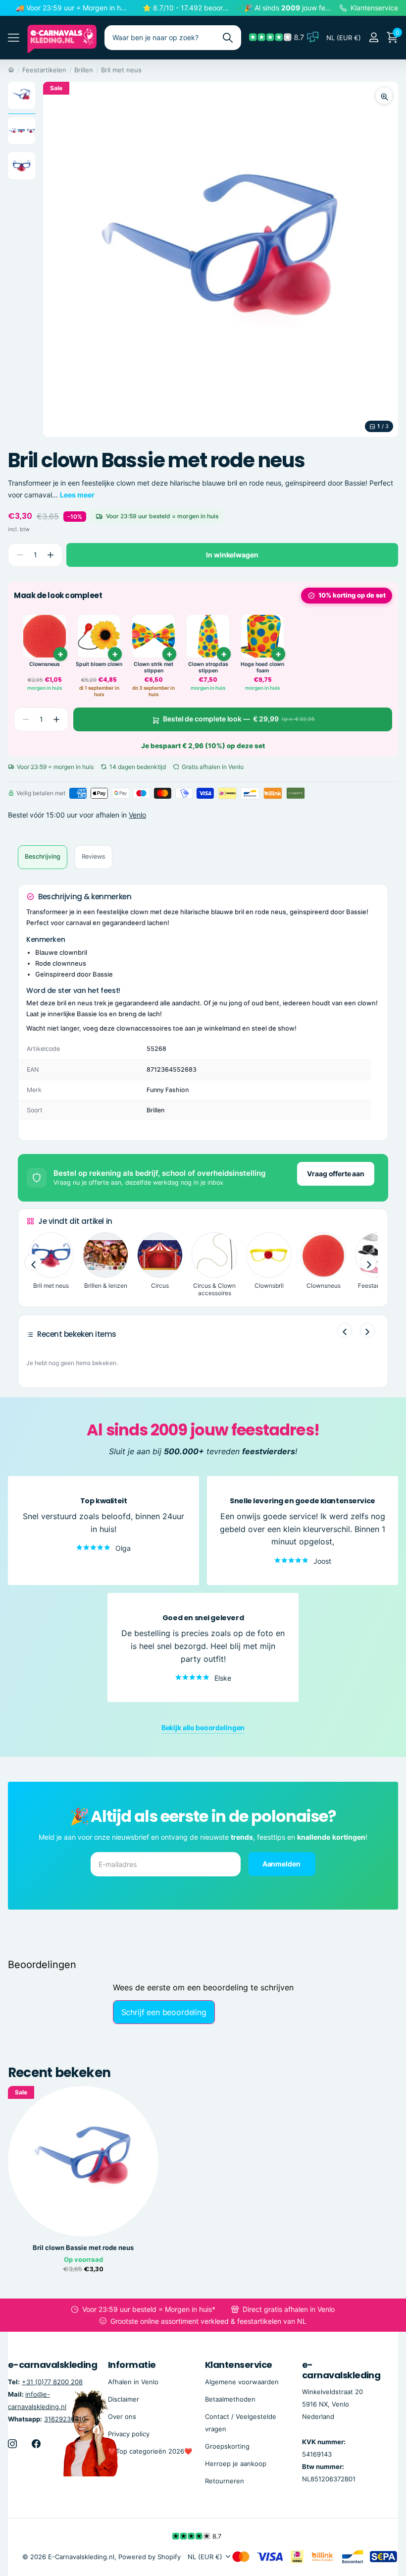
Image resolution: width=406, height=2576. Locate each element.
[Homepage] (11, 70)
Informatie (132, 2365)
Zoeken (228, 38)
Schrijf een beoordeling (164, 2012)
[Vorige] (345, 1330)
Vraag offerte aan (336, 1174)
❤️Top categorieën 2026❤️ (150, 2451)
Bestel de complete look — (239, 719)
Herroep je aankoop (236, 2464)
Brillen (84, 70)
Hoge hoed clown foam (262, 668)
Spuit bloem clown (99, 664)
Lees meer (77, 495)
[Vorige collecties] (33, 1263)
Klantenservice (238, 2365)
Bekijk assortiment (14, 38)
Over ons (122, 2416)
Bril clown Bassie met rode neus (83, 2248)
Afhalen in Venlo (133, 2382)
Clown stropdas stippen (208, 668)
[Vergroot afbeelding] (384, 96)
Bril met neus (121, 70)
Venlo (137, 815)
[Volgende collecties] (368, 1263)
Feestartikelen (44, 70)
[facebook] (36, 2444)
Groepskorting (227, 2446)
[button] (50, 555)
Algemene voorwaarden (242, 2382)
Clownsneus (45, 664)
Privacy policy (129, 2434)
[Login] (374, 37)
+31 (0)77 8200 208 (52, 2382)
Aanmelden (282, 1864)
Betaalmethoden (230, 2399)
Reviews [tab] (94, 856)
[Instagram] (12, 2444)
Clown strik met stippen (153, 668)
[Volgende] (367, 1330)
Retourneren (225, 2481)
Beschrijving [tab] (43, 856)
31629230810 (65, 2419)
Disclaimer (124, 2399)
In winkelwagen (232, 555)
